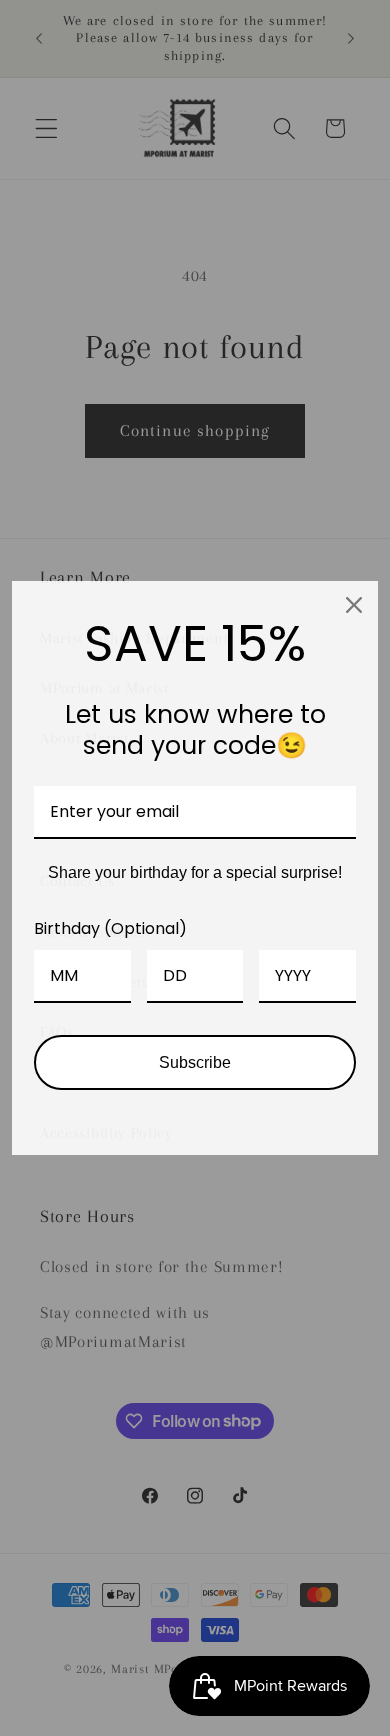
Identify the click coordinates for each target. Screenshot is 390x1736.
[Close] (354, 605)
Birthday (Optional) (110, 928)
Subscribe (195, 1062)
